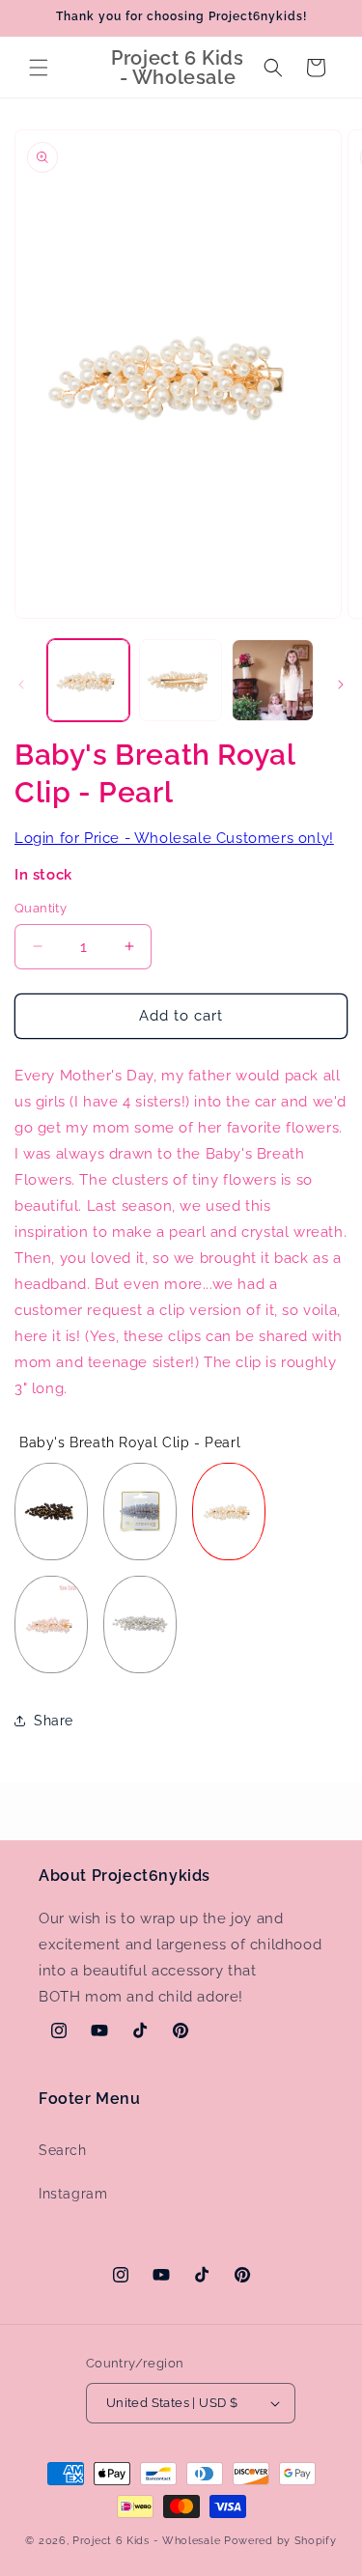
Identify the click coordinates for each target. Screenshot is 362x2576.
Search (63, 2150)
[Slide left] (21, 685)
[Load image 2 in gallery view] (180, 680)
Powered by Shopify (280, 2541)
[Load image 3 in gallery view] (273, 680)
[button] (39, 68)
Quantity (41, 908)
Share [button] (54, 1721)
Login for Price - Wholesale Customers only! (174, 838)
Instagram (73, 2194)
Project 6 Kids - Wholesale (146, 2541)
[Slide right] (341, 685)
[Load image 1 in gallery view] (88, 680)
